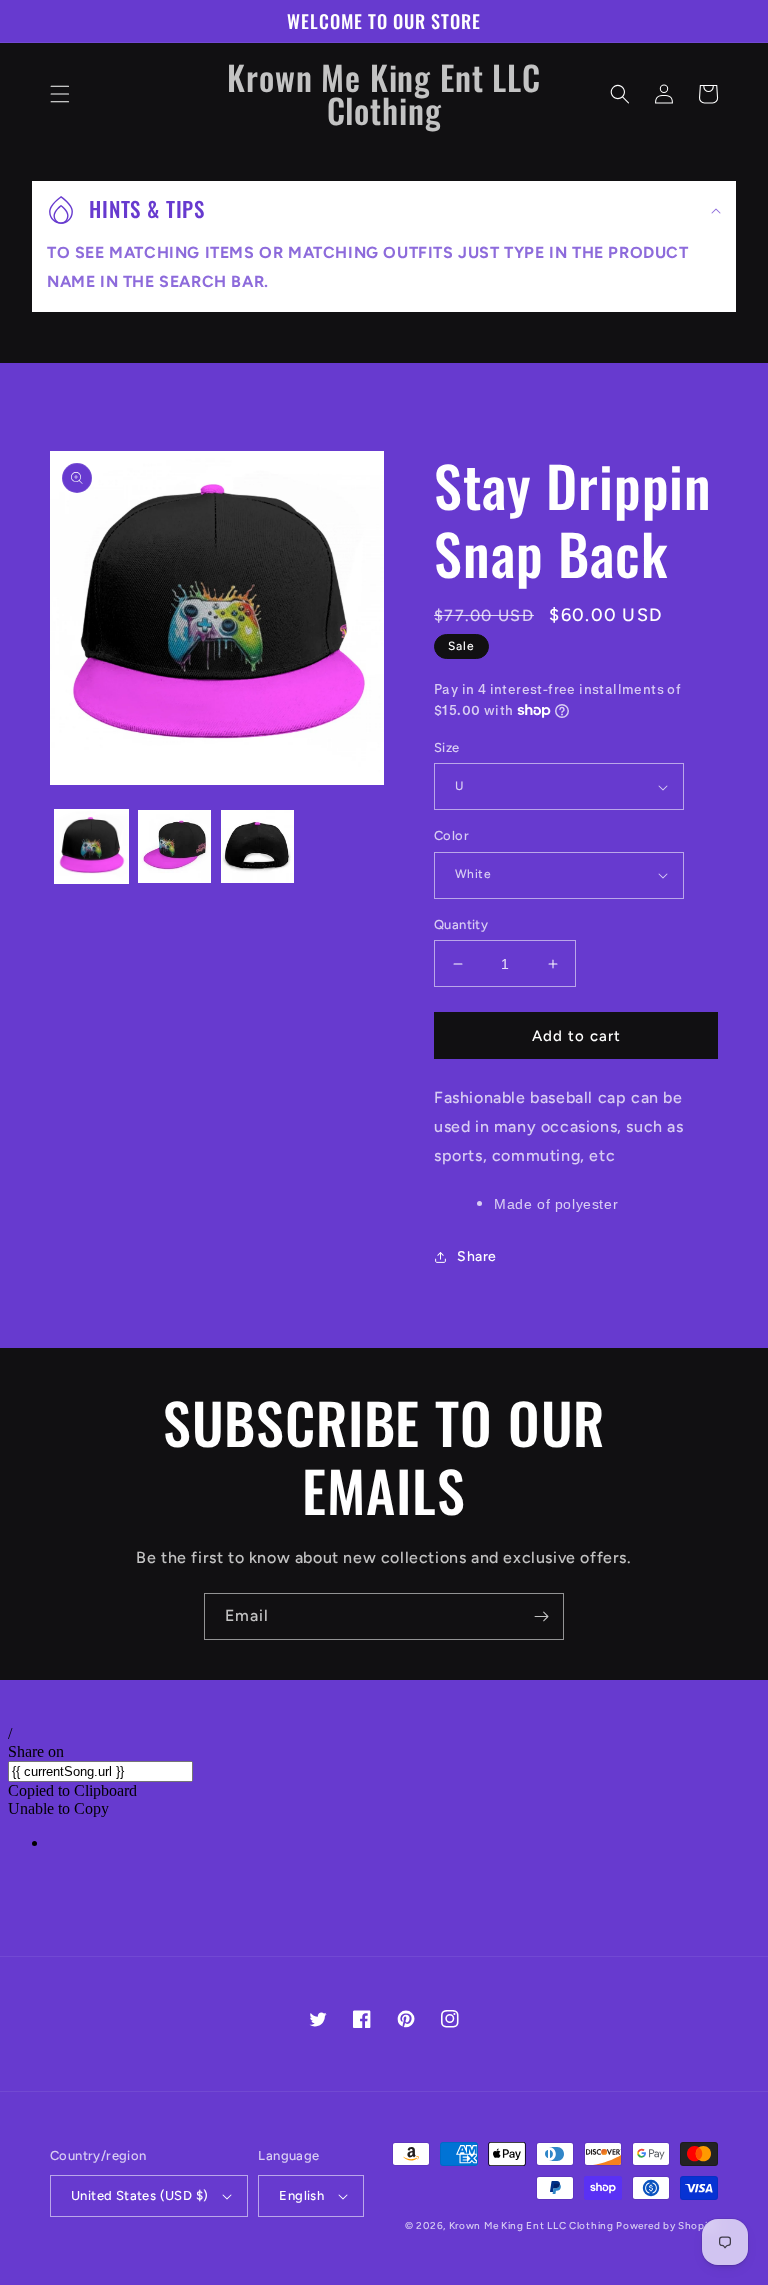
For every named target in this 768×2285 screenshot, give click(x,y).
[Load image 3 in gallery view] (257, 846)
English (301, 2195)
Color (451, 835)
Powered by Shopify (667, 2225)
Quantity (461, 924)
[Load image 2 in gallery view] (174, 846)
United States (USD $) (139, 2195)
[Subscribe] (541, 1616)
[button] (60, 94)
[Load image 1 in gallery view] (91, 846)
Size (447, 747)
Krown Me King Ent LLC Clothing (533, 2225)
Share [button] (477, 1256)
